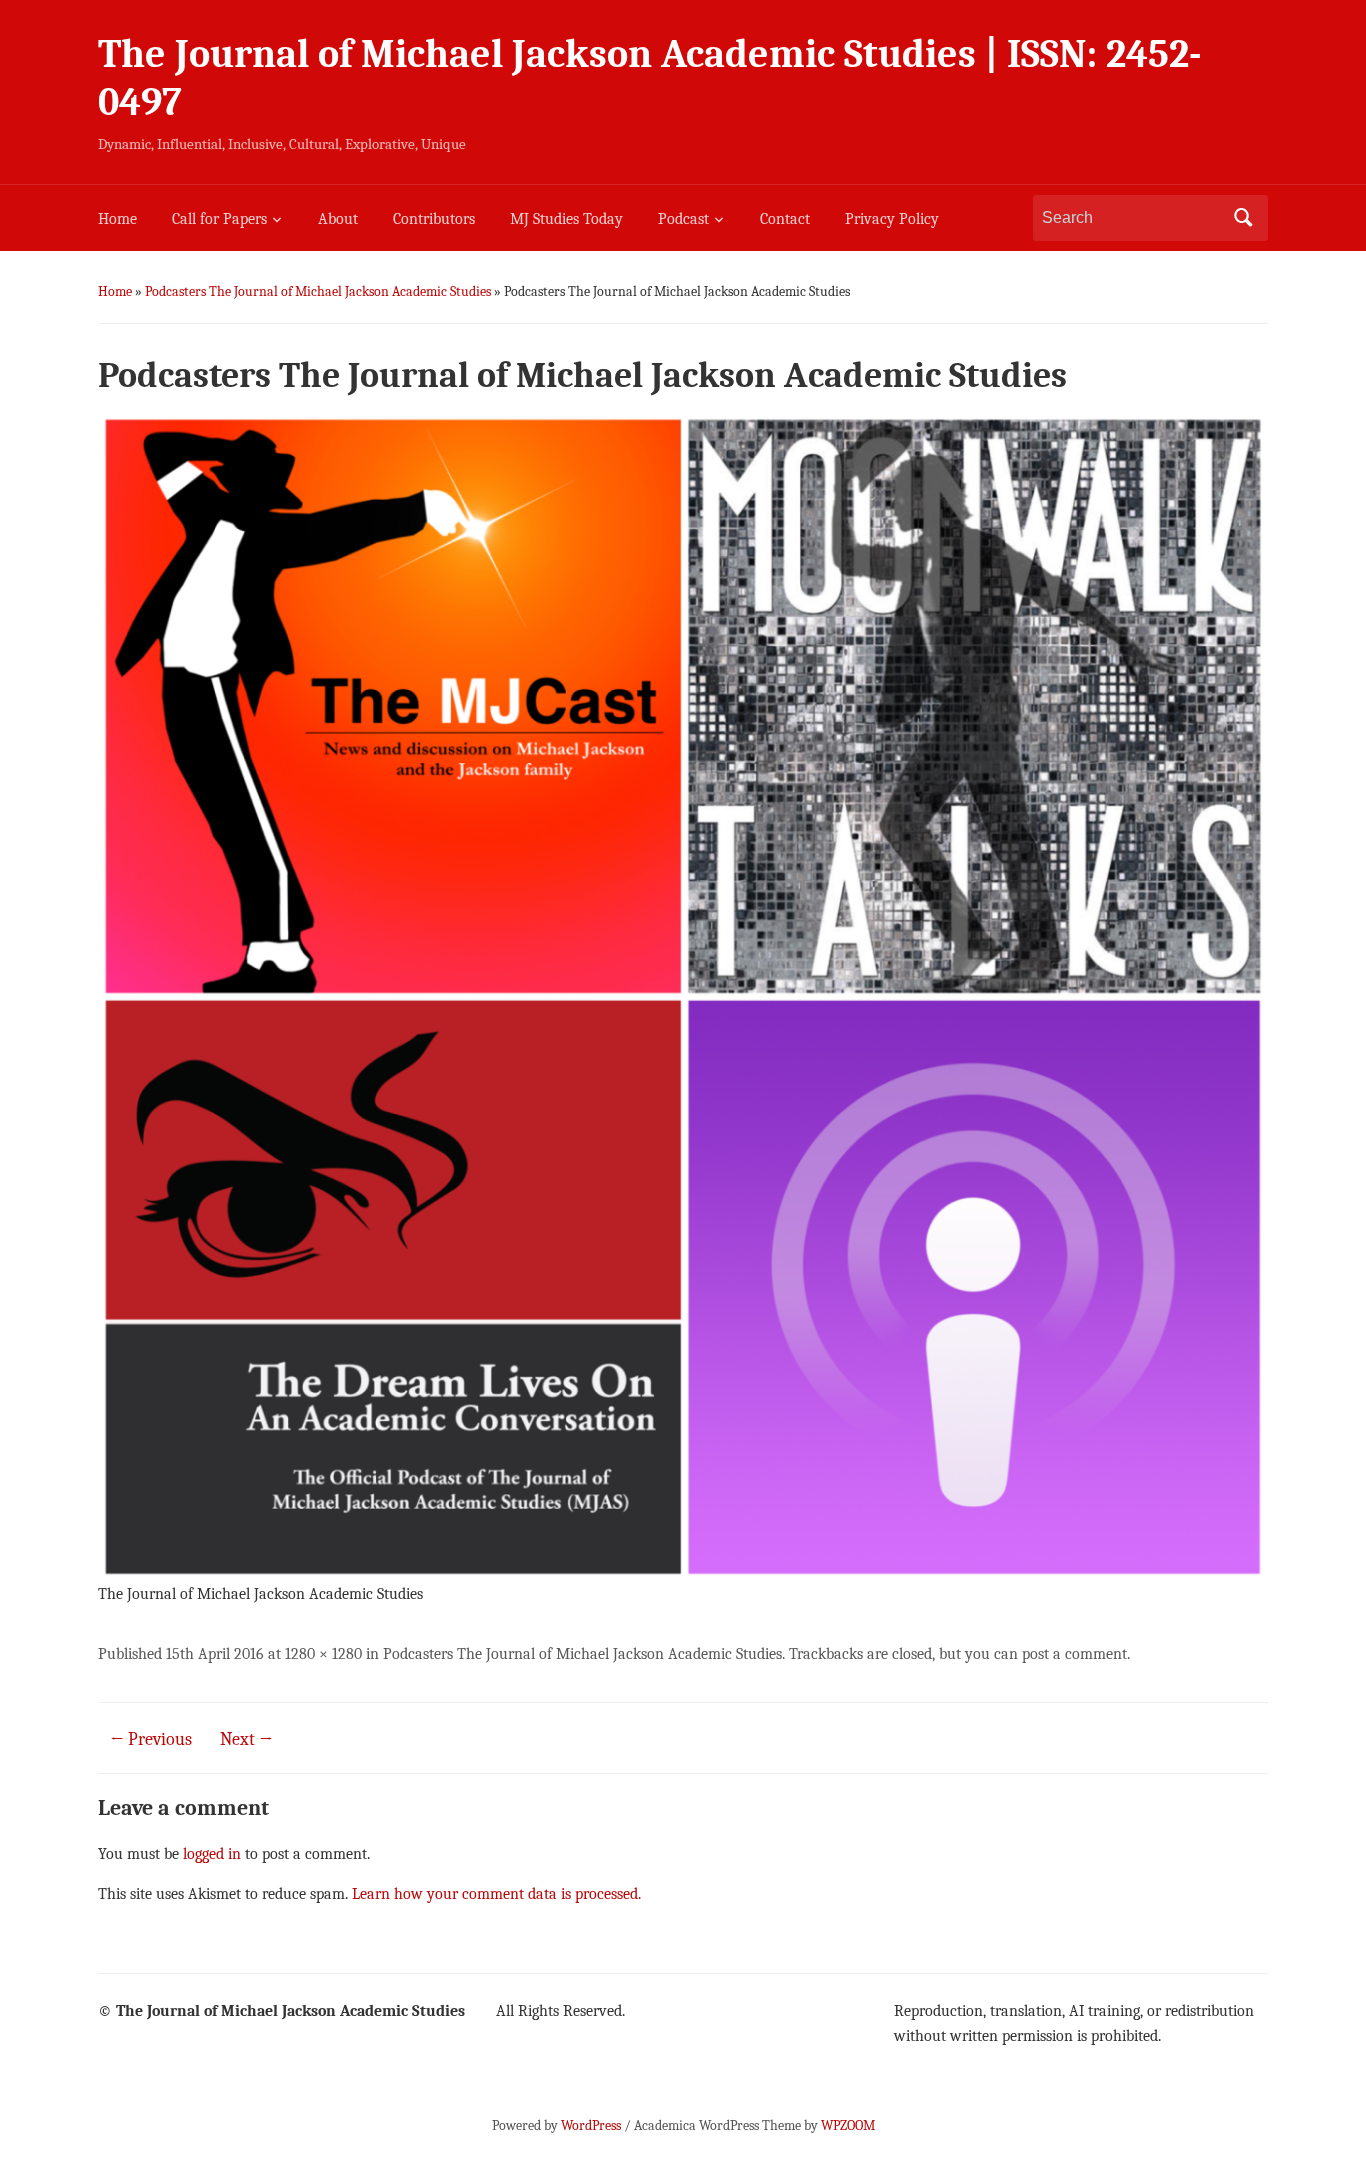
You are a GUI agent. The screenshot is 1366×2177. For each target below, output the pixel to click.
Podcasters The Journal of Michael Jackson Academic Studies (318, 291)
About (338, 219)
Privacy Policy (892, 219)
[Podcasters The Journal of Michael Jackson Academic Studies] (683, 996)
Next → (246, 1739)
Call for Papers (219, 219)
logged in (212, 1854)
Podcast (683, 219)
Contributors (434, 219)
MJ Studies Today (566, 219)
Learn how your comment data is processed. (496, 1894)
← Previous (151, 1739)
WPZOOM (848, 2125)
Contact (785, 219)
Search (1243, 218)
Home (117, 219)
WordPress (591, 2125)
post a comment (1074, 1654)
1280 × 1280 (323, 1654)
